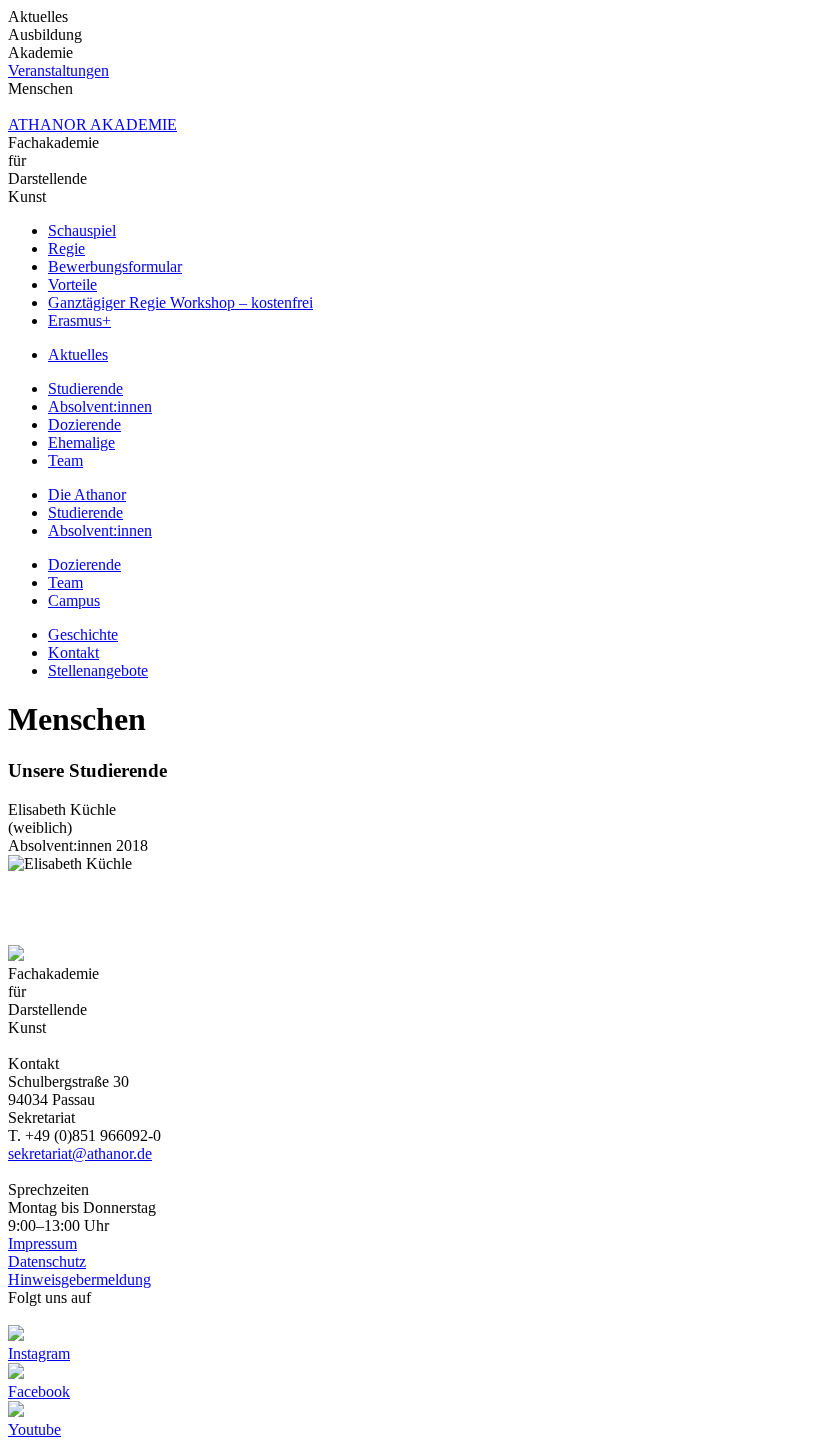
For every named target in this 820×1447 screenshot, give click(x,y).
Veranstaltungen (58, 70)
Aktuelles (78, 354)
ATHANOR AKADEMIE (92, 124)
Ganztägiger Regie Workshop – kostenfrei (180, 302)
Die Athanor (87, 494)
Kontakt (73, 652)
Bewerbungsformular (115, 266)
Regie (66, 248)
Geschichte (83, 634)
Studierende (85, 388)
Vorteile (72, 284)
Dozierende (84, 424)
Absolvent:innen (100, 406)
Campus (74, 600)
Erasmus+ (79, 320)
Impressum (42, 1243)
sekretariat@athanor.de (80, 1153)
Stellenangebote (98, 670)
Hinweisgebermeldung (79, 1279)
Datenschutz (47, 1261)
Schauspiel (82, 230)
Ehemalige (81, 442)
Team (65, 460)
